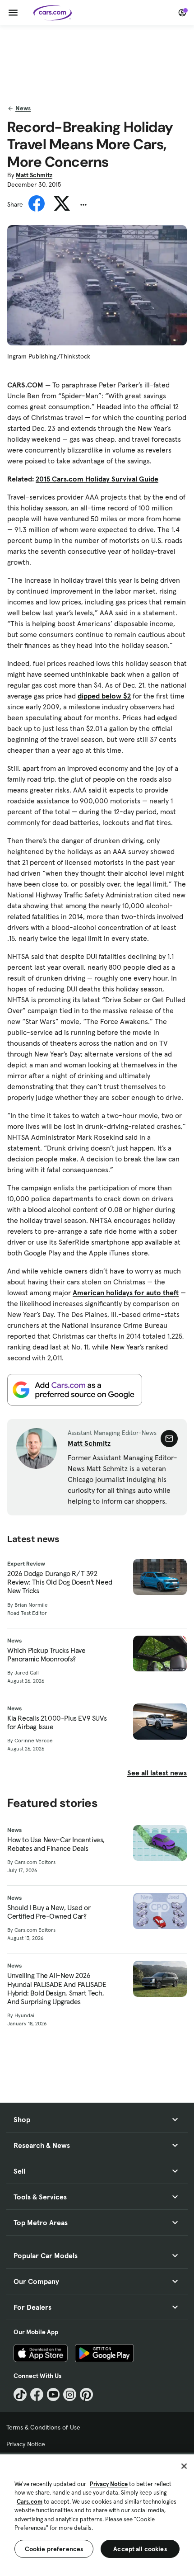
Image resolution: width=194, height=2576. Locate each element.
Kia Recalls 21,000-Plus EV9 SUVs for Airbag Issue (57, 1722)
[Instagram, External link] (70, 2394)
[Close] (184, 2466)
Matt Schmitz (34, 175)
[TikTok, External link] (20, 2394)
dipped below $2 (104, 696)
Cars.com (30, 2502)
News (23, 108)
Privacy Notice (26, 2444)
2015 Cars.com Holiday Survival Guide (97, 479)
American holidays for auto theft (126, 1293)
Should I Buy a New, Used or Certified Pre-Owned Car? (49, 1912)
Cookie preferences (54, 2549)
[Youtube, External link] (53, 2394)
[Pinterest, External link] (86, 2394)
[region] (97, 2514)
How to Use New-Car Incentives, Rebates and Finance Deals (56, 1844)
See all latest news (157, 1773)
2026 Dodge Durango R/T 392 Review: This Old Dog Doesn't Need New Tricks (60, 1582)
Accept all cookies (140, 2549)
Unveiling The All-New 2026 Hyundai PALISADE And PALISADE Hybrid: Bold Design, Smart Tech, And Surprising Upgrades (57, 1989)
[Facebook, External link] (37, 2394)
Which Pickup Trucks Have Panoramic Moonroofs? (46, 1655)
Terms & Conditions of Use (43, 2427)
